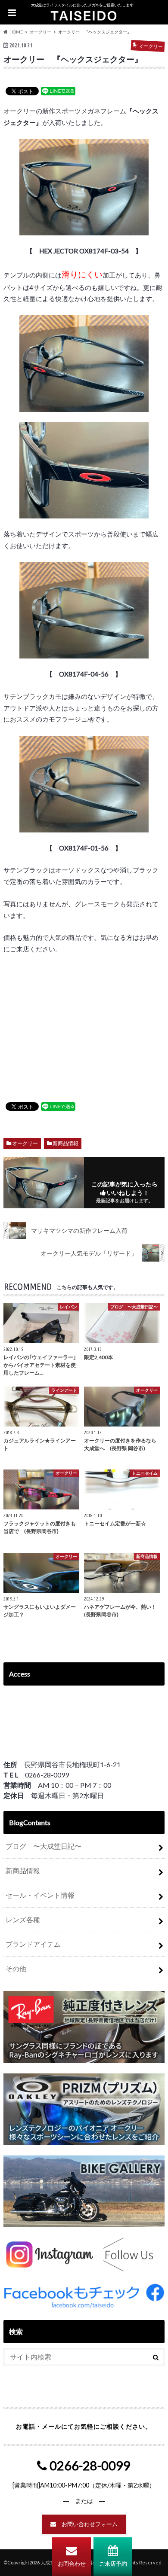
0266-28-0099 (89, 2466)
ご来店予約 (113, 2564)
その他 (16, 1968)
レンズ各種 (23, 1919)
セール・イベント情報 (40, 1895)
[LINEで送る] (58, 91)
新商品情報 (65, 1143)
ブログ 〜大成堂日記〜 (44, 1846)
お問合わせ (72, 2564)
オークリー (25, 1143)
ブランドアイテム (33, 1944)
